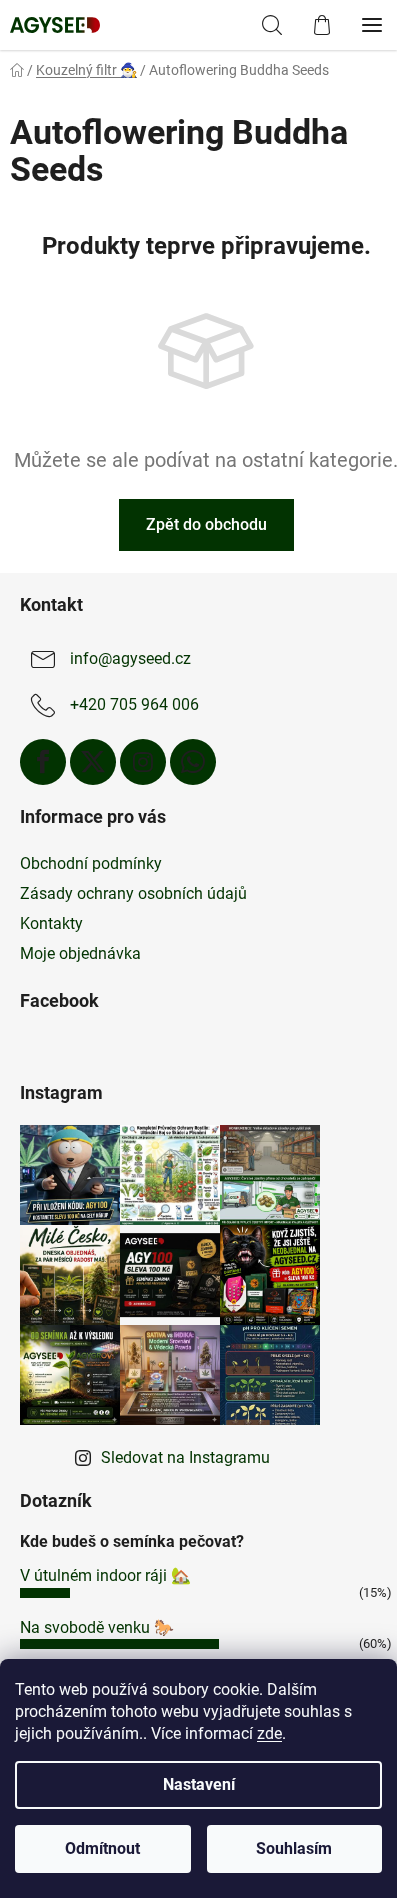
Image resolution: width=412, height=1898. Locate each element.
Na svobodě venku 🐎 (97, 1627)
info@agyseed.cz (130, 658)
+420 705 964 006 (134, 704)
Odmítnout (102, 1848)
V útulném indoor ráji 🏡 (105, 1575)
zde (269, 1733)
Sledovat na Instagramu (185, 1457)
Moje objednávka (80, 953)
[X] (93, 762)
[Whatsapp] (193, 762)
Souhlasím (294, 1848)
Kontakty (51, 923)
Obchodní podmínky (91, 863)
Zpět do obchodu (206, 524)
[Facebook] (43, 762)
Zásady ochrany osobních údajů (133, 893)
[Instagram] (143, 762)
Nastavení (199, 1784)
